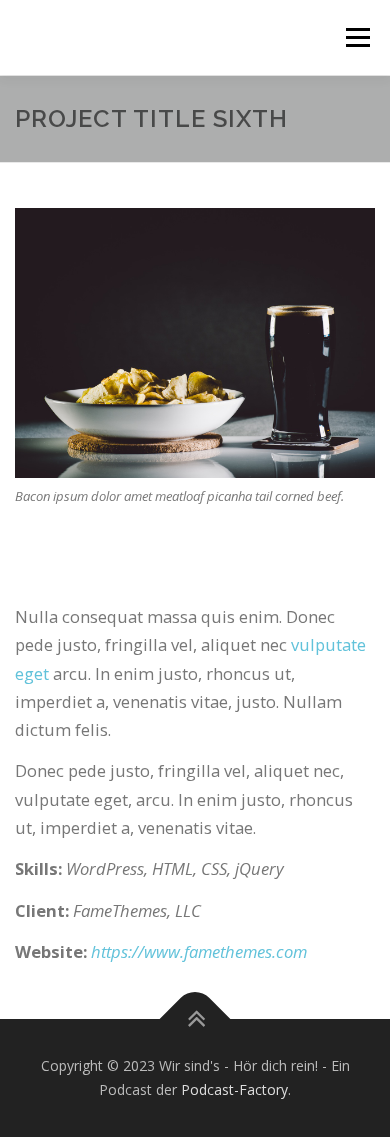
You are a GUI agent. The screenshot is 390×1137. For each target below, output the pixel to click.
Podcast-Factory (234, 1089)
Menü (357, 37)
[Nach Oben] (195, 1019)
